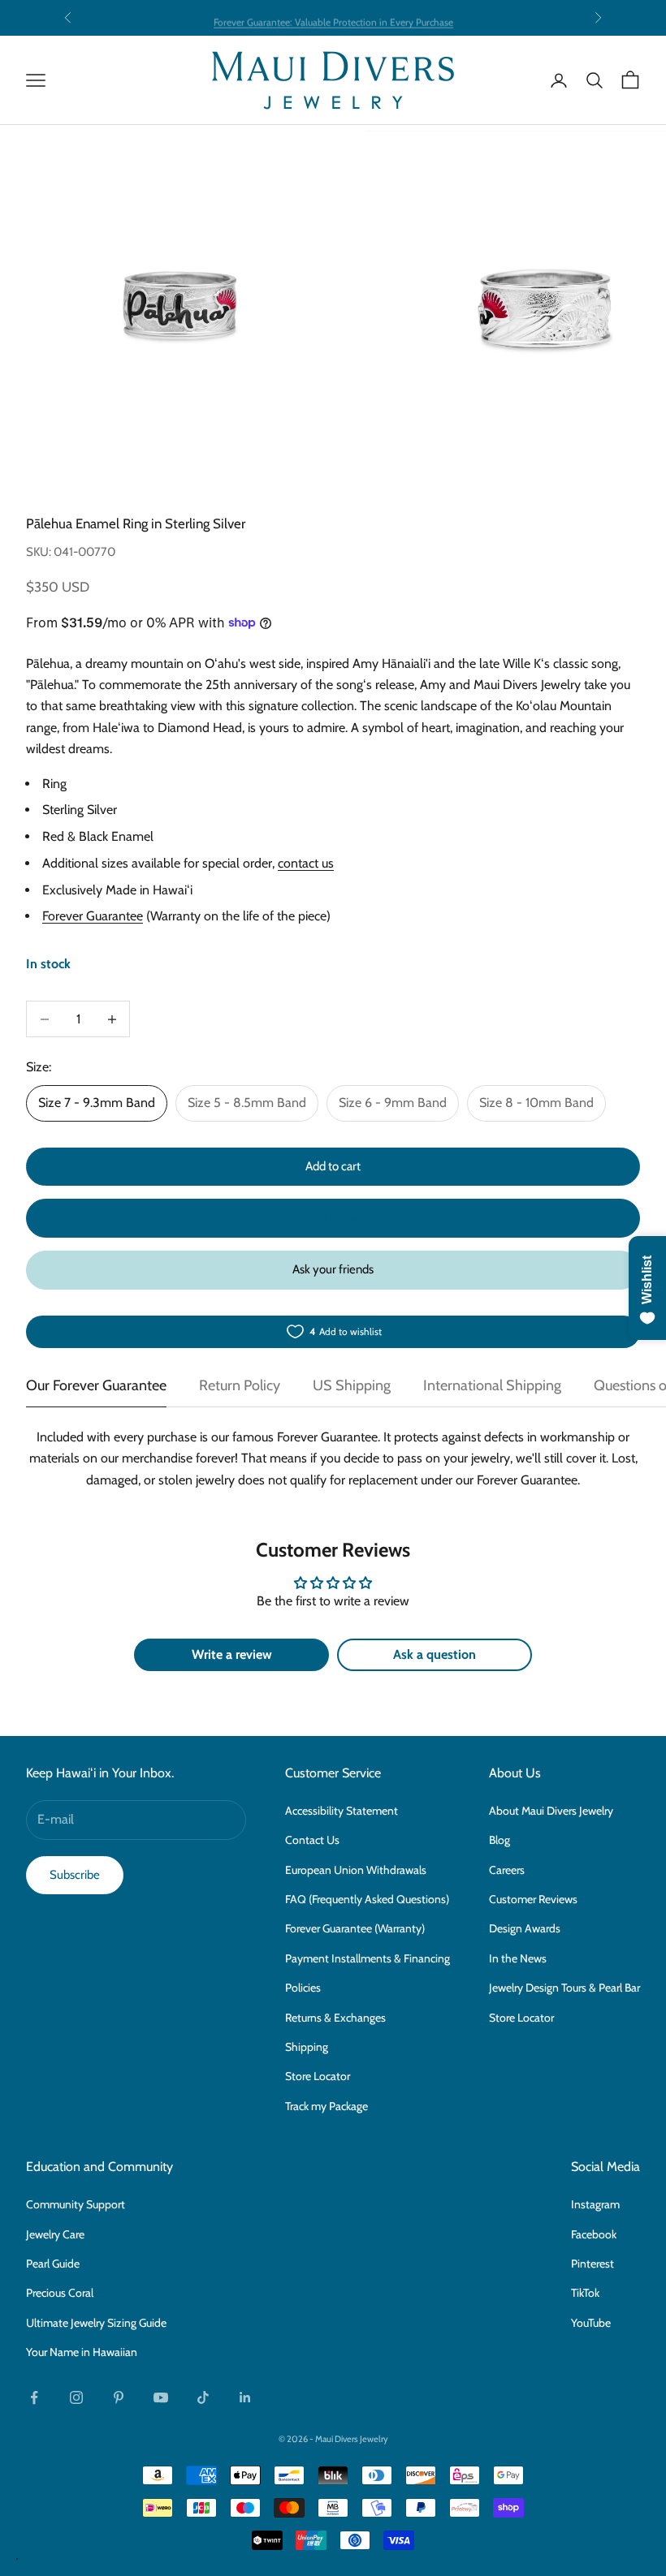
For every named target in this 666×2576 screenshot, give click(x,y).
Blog (500, 1840)
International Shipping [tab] (492, 1385)
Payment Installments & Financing (368, 1958)
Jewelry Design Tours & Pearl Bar (564, 1988)
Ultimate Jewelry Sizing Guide (96, 2323)
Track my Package (327, 2106)
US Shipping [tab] (352, 1385)
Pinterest (592, 2264)
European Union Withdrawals (356, 1870)
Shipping (307, 2047)
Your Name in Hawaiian (82, 2352)
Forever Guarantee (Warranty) (355, 1928)
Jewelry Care (55, 2234)
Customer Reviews (533, 1899)
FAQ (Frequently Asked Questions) (367, 1899)
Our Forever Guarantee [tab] (96, 1385)
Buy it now (333, 1218)
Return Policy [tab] (240, 1385)
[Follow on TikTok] (203, 2397)
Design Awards (525, 1928)
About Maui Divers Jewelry (551, 1811)
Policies (303, 1988)
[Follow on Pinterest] (119, 2397)
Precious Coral (60, 2293)
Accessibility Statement (342, 1811)
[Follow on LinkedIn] (245, 2397)
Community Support (76, 2204)
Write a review (232, 1654)
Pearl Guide (53, 2264)
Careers (507, 1870)
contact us (306, 863)
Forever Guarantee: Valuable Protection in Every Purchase (333, 17)
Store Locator (318, 2076)
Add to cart (333, 1166)
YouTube (591, 2323)
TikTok (585, 2293)
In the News (518, 1958)
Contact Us (312, 1840)
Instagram (595, 2204)
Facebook (594, 2234)
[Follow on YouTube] (161, 2397)
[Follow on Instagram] (76, 2397)
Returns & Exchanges (335, 2018)
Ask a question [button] (435, 1654)
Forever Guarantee (93, 916)
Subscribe (75, 1875)
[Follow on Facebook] (34, 2397)
